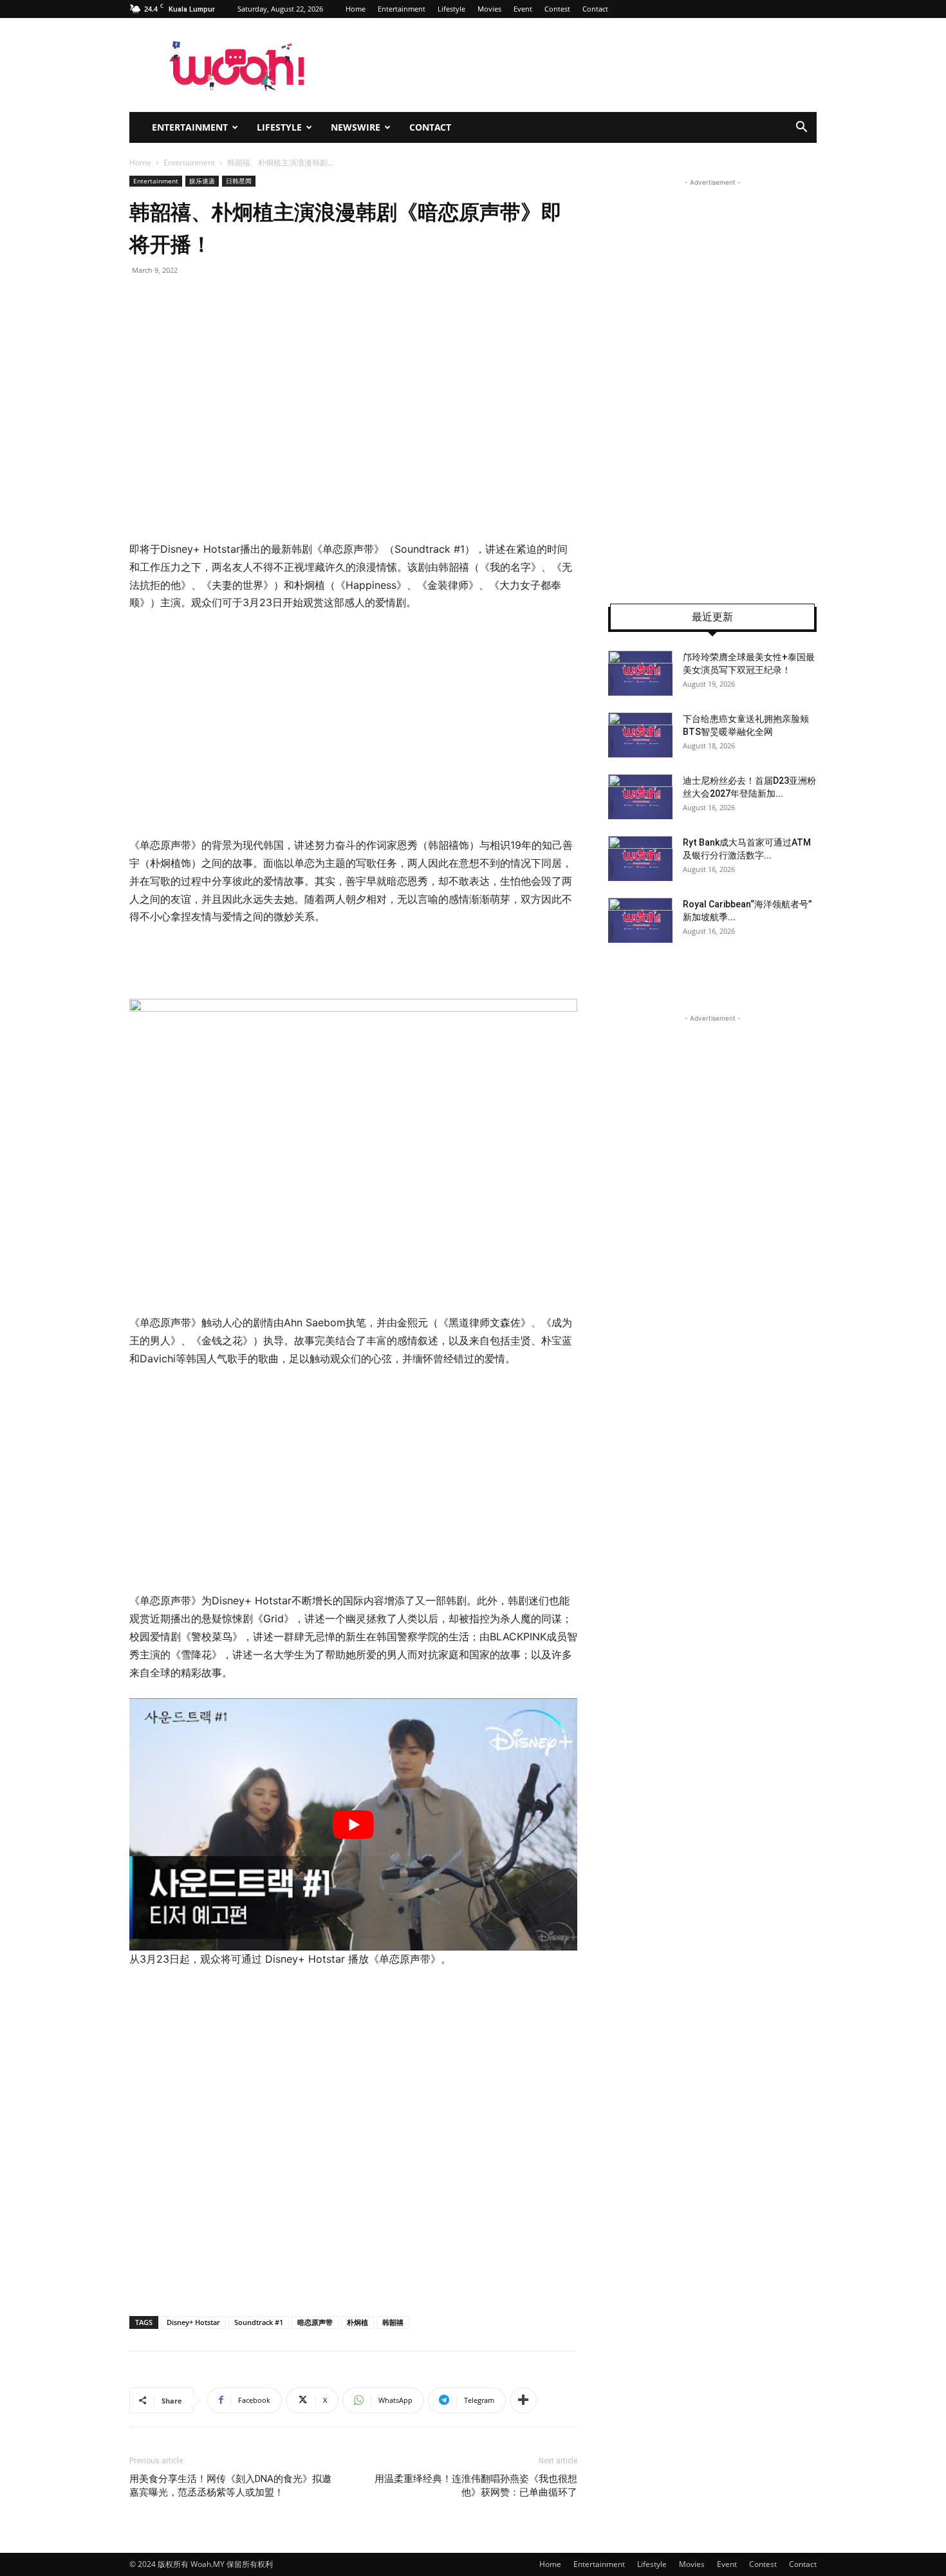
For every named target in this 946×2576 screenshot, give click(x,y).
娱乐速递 (202, 181)
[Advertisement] (237, 721)
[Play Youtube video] (353, 1824)
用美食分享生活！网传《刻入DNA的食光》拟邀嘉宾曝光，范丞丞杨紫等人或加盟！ (230, 2486)
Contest (557, 9)
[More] (523, 2400)
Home (356, 9)
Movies (489, 9)
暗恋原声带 (315, 2322)
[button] (801, 128)
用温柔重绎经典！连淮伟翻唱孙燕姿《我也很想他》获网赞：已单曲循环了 (476, 2486)
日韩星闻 (239, 181)
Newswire (356, 127)
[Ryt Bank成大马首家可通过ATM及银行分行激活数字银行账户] (640, 858)
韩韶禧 (393, 2322)
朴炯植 (357, 2322)
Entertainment (402, 9)
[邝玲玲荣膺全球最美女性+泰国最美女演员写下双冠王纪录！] (640, 673)
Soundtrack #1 (259, 2322)
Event (523, 9)
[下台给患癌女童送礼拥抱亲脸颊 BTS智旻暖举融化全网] (640, 735)
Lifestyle (451, 9)
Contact (595, 9)
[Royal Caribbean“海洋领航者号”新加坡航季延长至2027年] (640, 920)
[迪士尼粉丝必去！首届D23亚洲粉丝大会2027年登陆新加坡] (640, 797)
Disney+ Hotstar (193, 2322)
